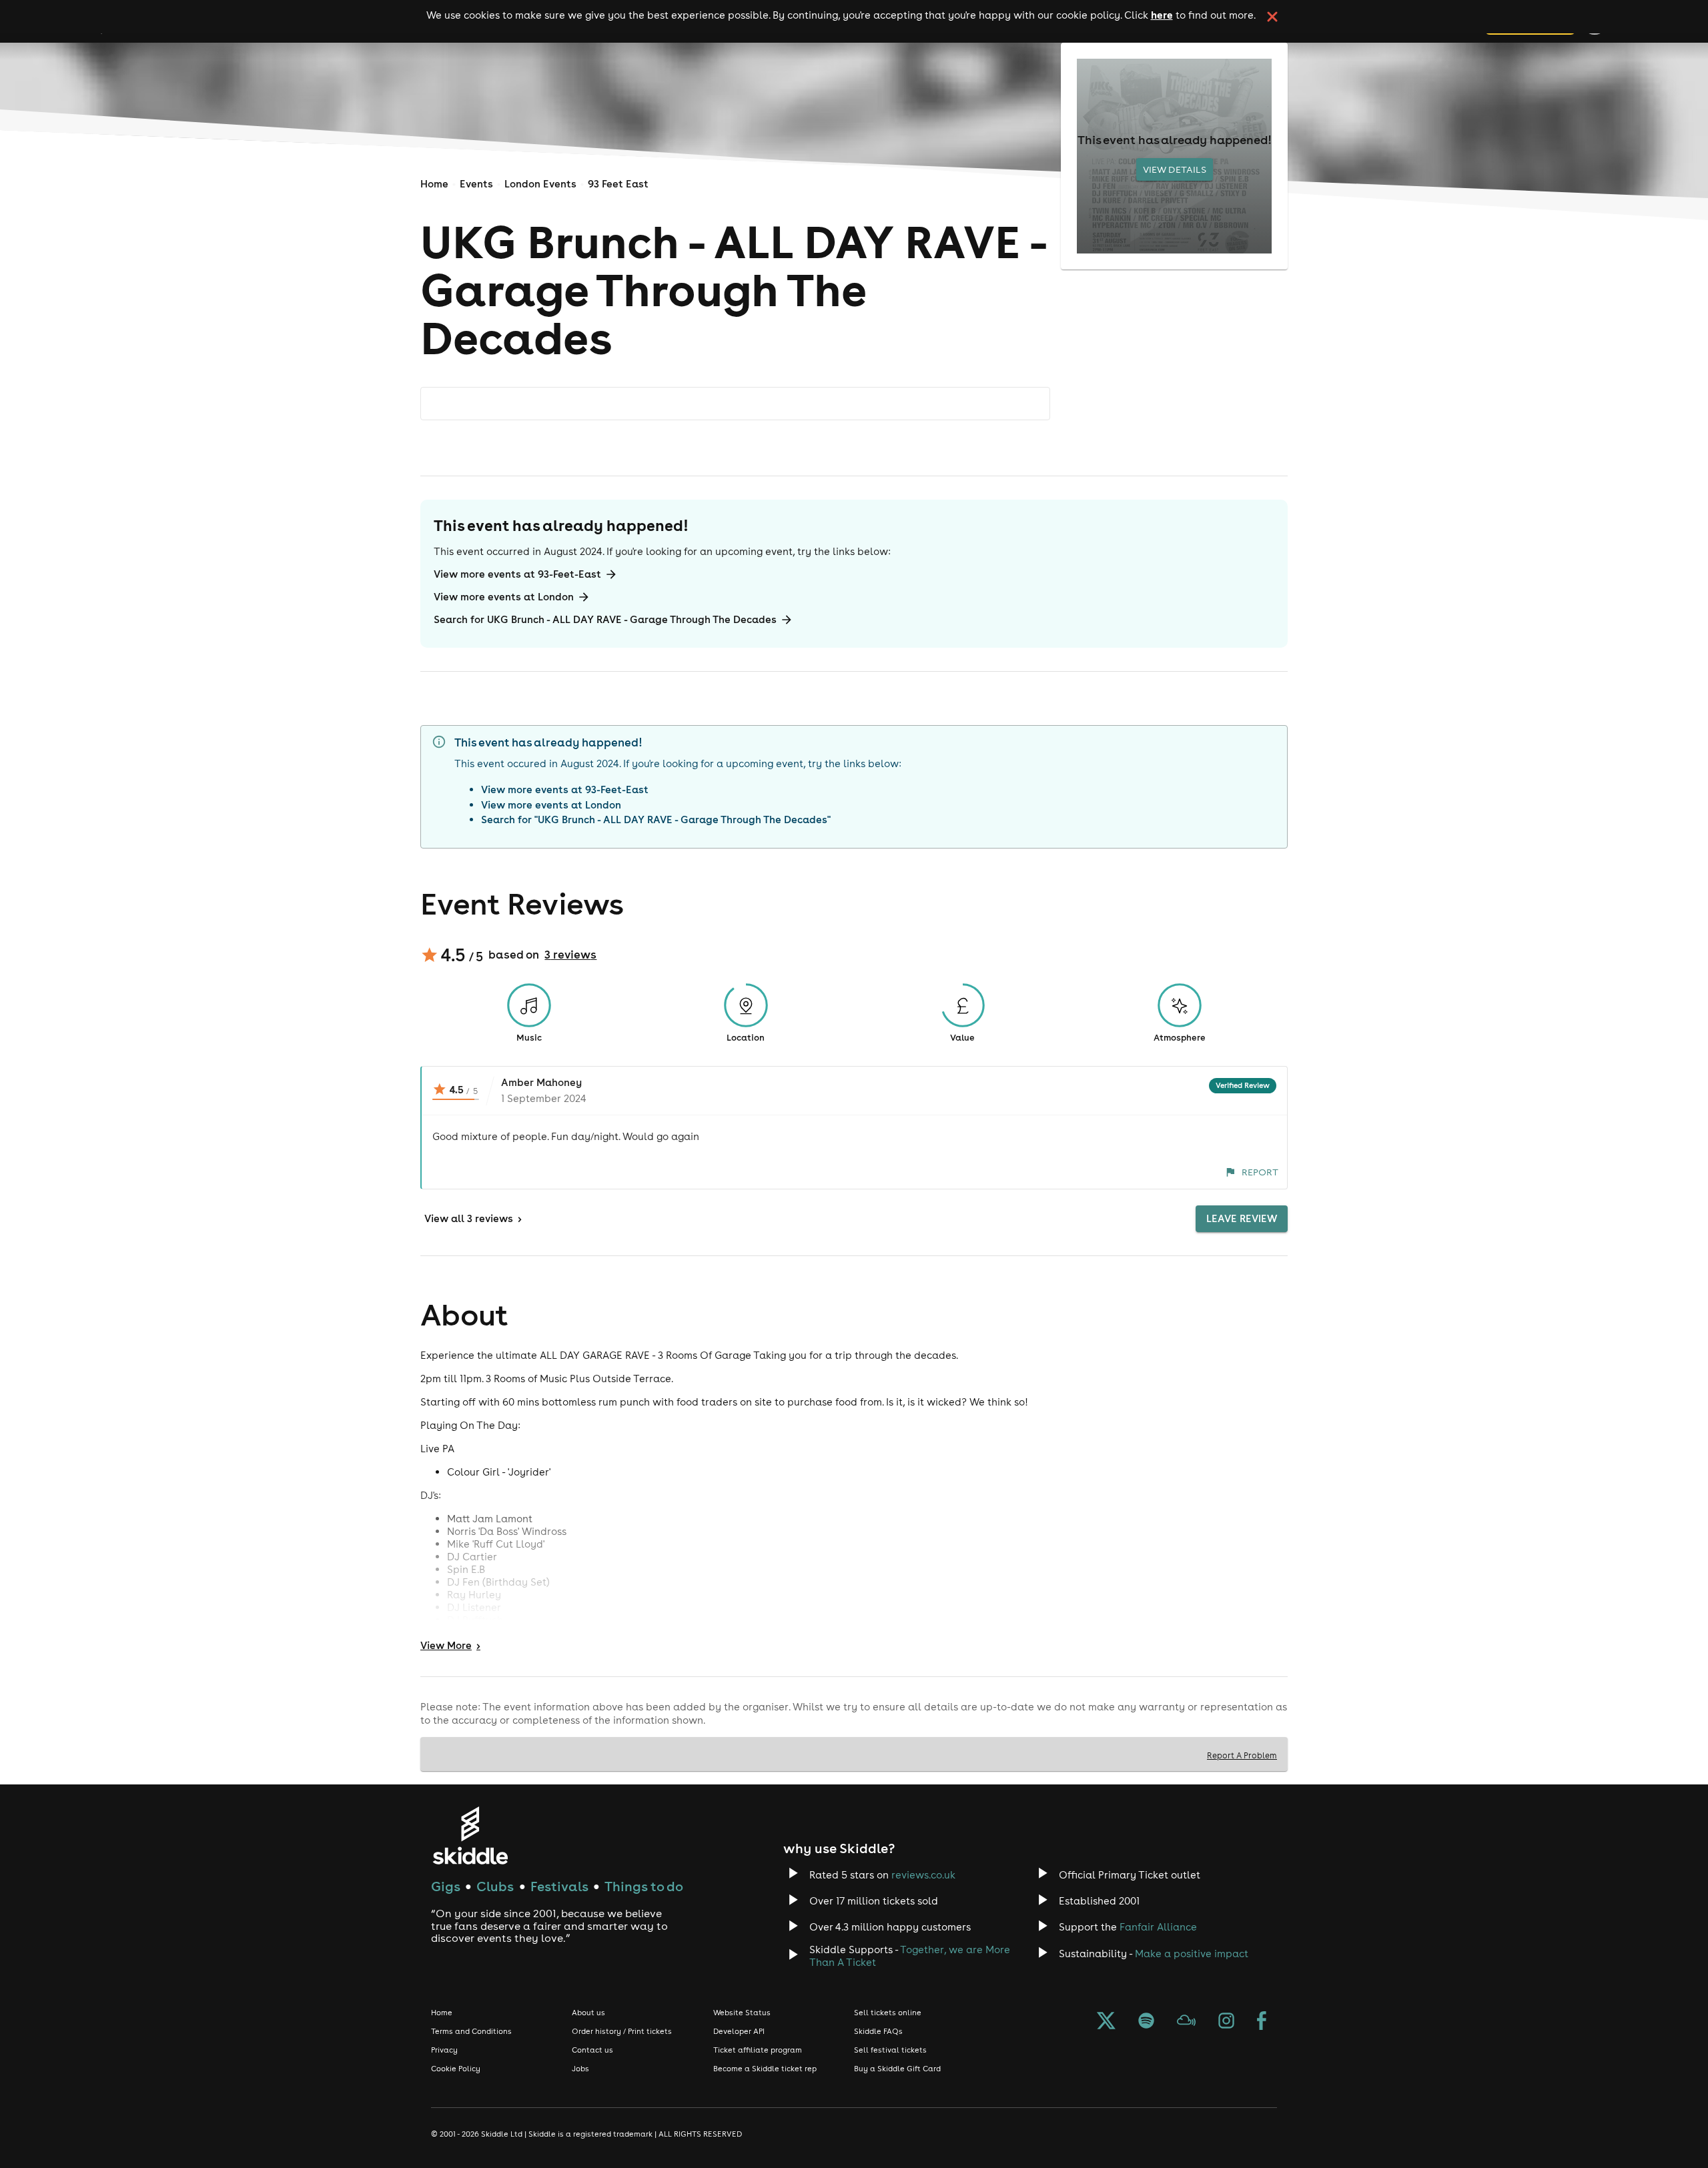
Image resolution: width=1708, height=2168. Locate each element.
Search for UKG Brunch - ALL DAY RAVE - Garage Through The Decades (605, 619)
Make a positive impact (1192, 1954)
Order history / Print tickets (622, 2031)
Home (434, 184)
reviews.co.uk (923, 1875)
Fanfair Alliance (1158, 1927)
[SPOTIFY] (1146, 2022)
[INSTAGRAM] (1226, 2022)
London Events (540, 184)
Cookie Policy (456, 2069)
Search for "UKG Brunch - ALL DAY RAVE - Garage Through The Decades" (656, 820)
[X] (1106, 2022)
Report (1260, 1172)
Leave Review (1242, 1218)
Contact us (592, 2050)
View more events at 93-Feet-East (517, 574)
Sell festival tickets (890, 2050)
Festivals (559, 1886)
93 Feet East (618, 184)
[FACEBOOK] (1262, 2022)
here (1162, 15)
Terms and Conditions (471, 2031)
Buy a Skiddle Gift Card (897, 2069)
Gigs (446, 1886)
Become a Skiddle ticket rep (765, 2069)
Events (476, 184)
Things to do (644, 1886)
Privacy (444, 2050)
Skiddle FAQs (878, 2031)
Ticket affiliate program (758, 2050)
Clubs (495, 1886)
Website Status (742, 2013)
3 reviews (570, 955)
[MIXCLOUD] (1186, 2022)
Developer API (739, 2031)
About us (588, 2013)
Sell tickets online (888, 2013)
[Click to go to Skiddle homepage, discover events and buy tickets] (470, 1835)
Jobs (580, 2069)
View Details (1175, 169)
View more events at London (504, 597)
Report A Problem (1242, 1755)
